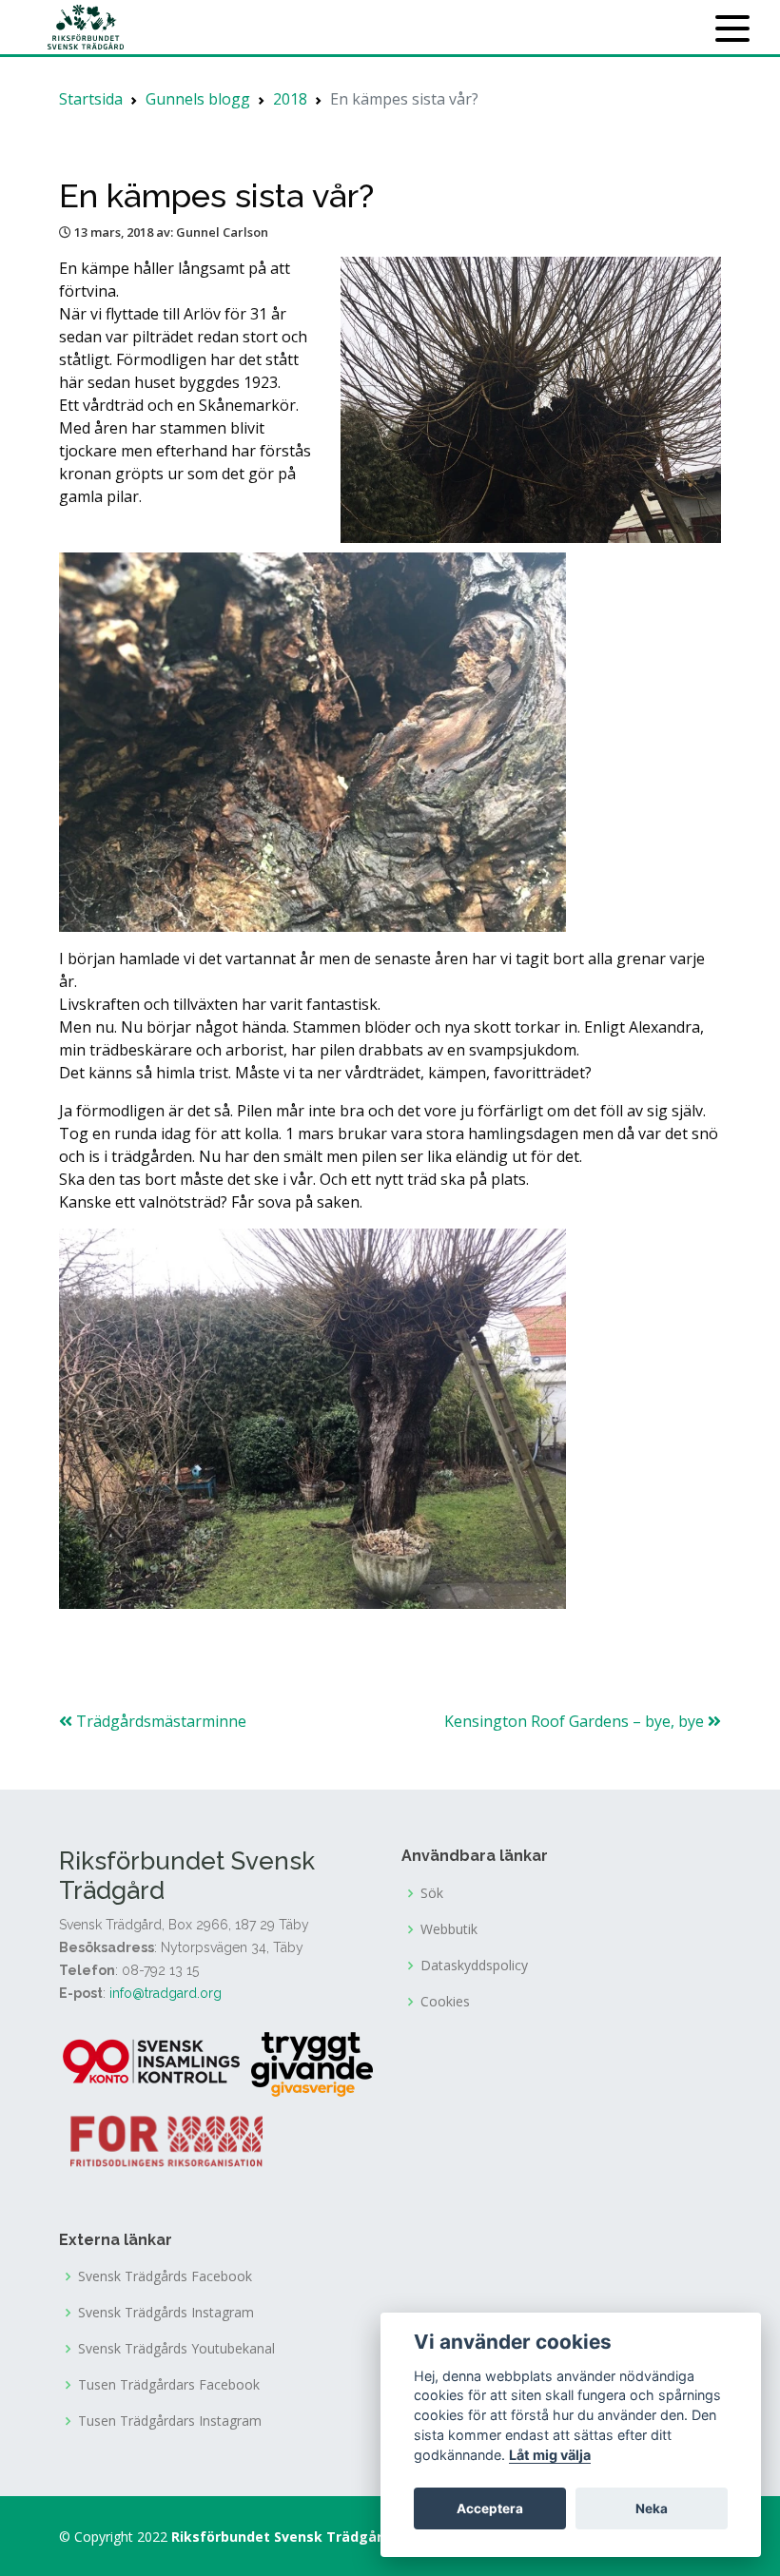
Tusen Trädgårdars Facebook (169, 2385)
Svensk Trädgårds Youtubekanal (176, 2349)
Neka (652, 2508)
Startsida (91, 99)
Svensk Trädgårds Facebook (165, 2276)
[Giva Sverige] (312, 2063)
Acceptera (490, 2508)
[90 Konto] (153, 2063)
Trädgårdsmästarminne (159, 1721)
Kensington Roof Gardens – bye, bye (576, 1721)
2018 (290, 99)
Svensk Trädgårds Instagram (166, 2313)
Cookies (445, 2002)
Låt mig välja (550, 2455)
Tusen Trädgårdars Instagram (170, 2421)
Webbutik (449, 1929)
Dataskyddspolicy (474, 1966)
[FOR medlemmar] (166, 2139)
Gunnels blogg (198, 99)
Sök (432, 1893)
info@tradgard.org (166, 1993)
